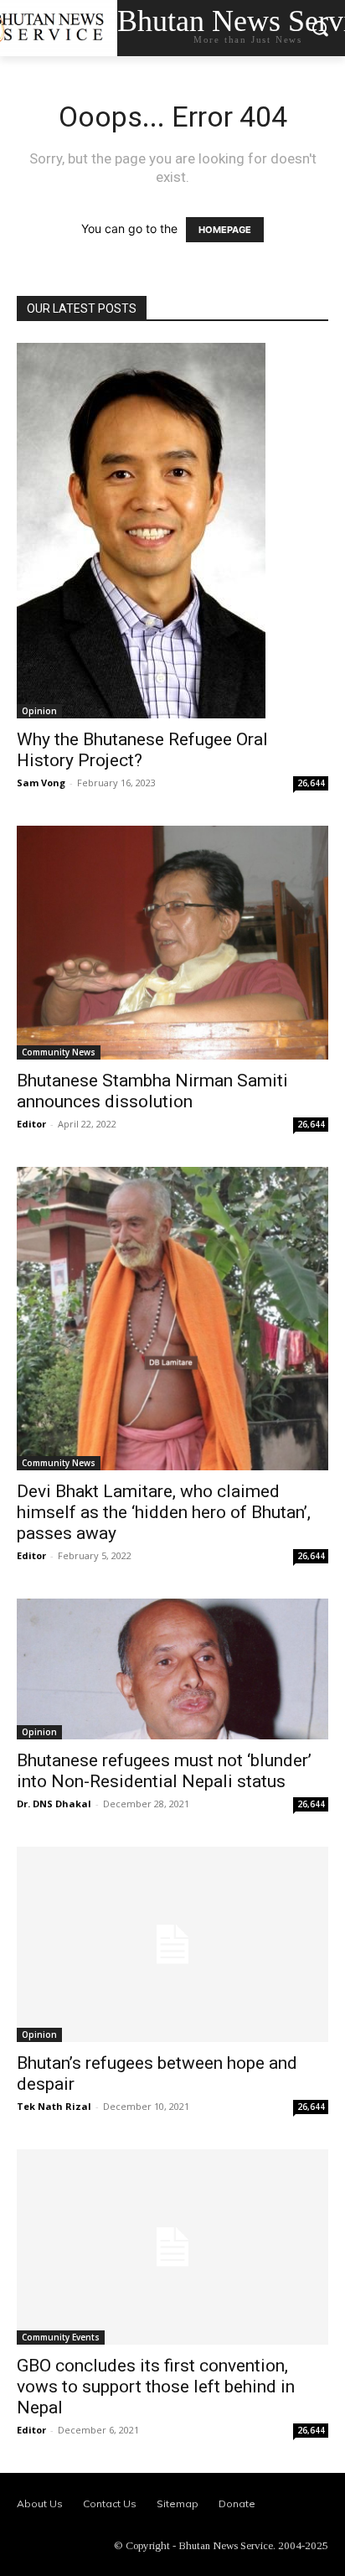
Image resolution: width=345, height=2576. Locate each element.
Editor (31, 1124)
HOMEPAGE (225, 230)
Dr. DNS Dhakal (54, 1804)
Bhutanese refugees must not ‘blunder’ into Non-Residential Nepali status (164, 1771)
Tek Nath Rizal (54, 2106)
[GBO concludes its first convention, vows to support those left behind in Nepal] (172, 2247)
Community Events (61, 2337)
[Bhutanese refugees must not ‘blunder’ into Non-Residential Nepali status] (172, 1669)
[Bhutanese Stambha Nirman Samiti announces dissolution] (172, 943)
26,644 (311, 783)
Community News (59, 1052)
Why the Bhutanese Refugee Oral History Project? (142, 750)
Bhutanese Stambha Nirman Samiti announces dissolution (152, 1091)
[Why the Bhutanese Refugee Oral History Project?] (172, 531)
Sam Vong (41, 783)
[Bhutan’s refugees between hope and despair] (172, 1944)
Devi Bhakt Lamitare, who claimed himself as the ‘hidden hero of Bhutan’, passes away (164, 1512)
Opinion (39, 711)
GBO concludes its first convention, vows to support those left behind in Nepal (156, 2387)
